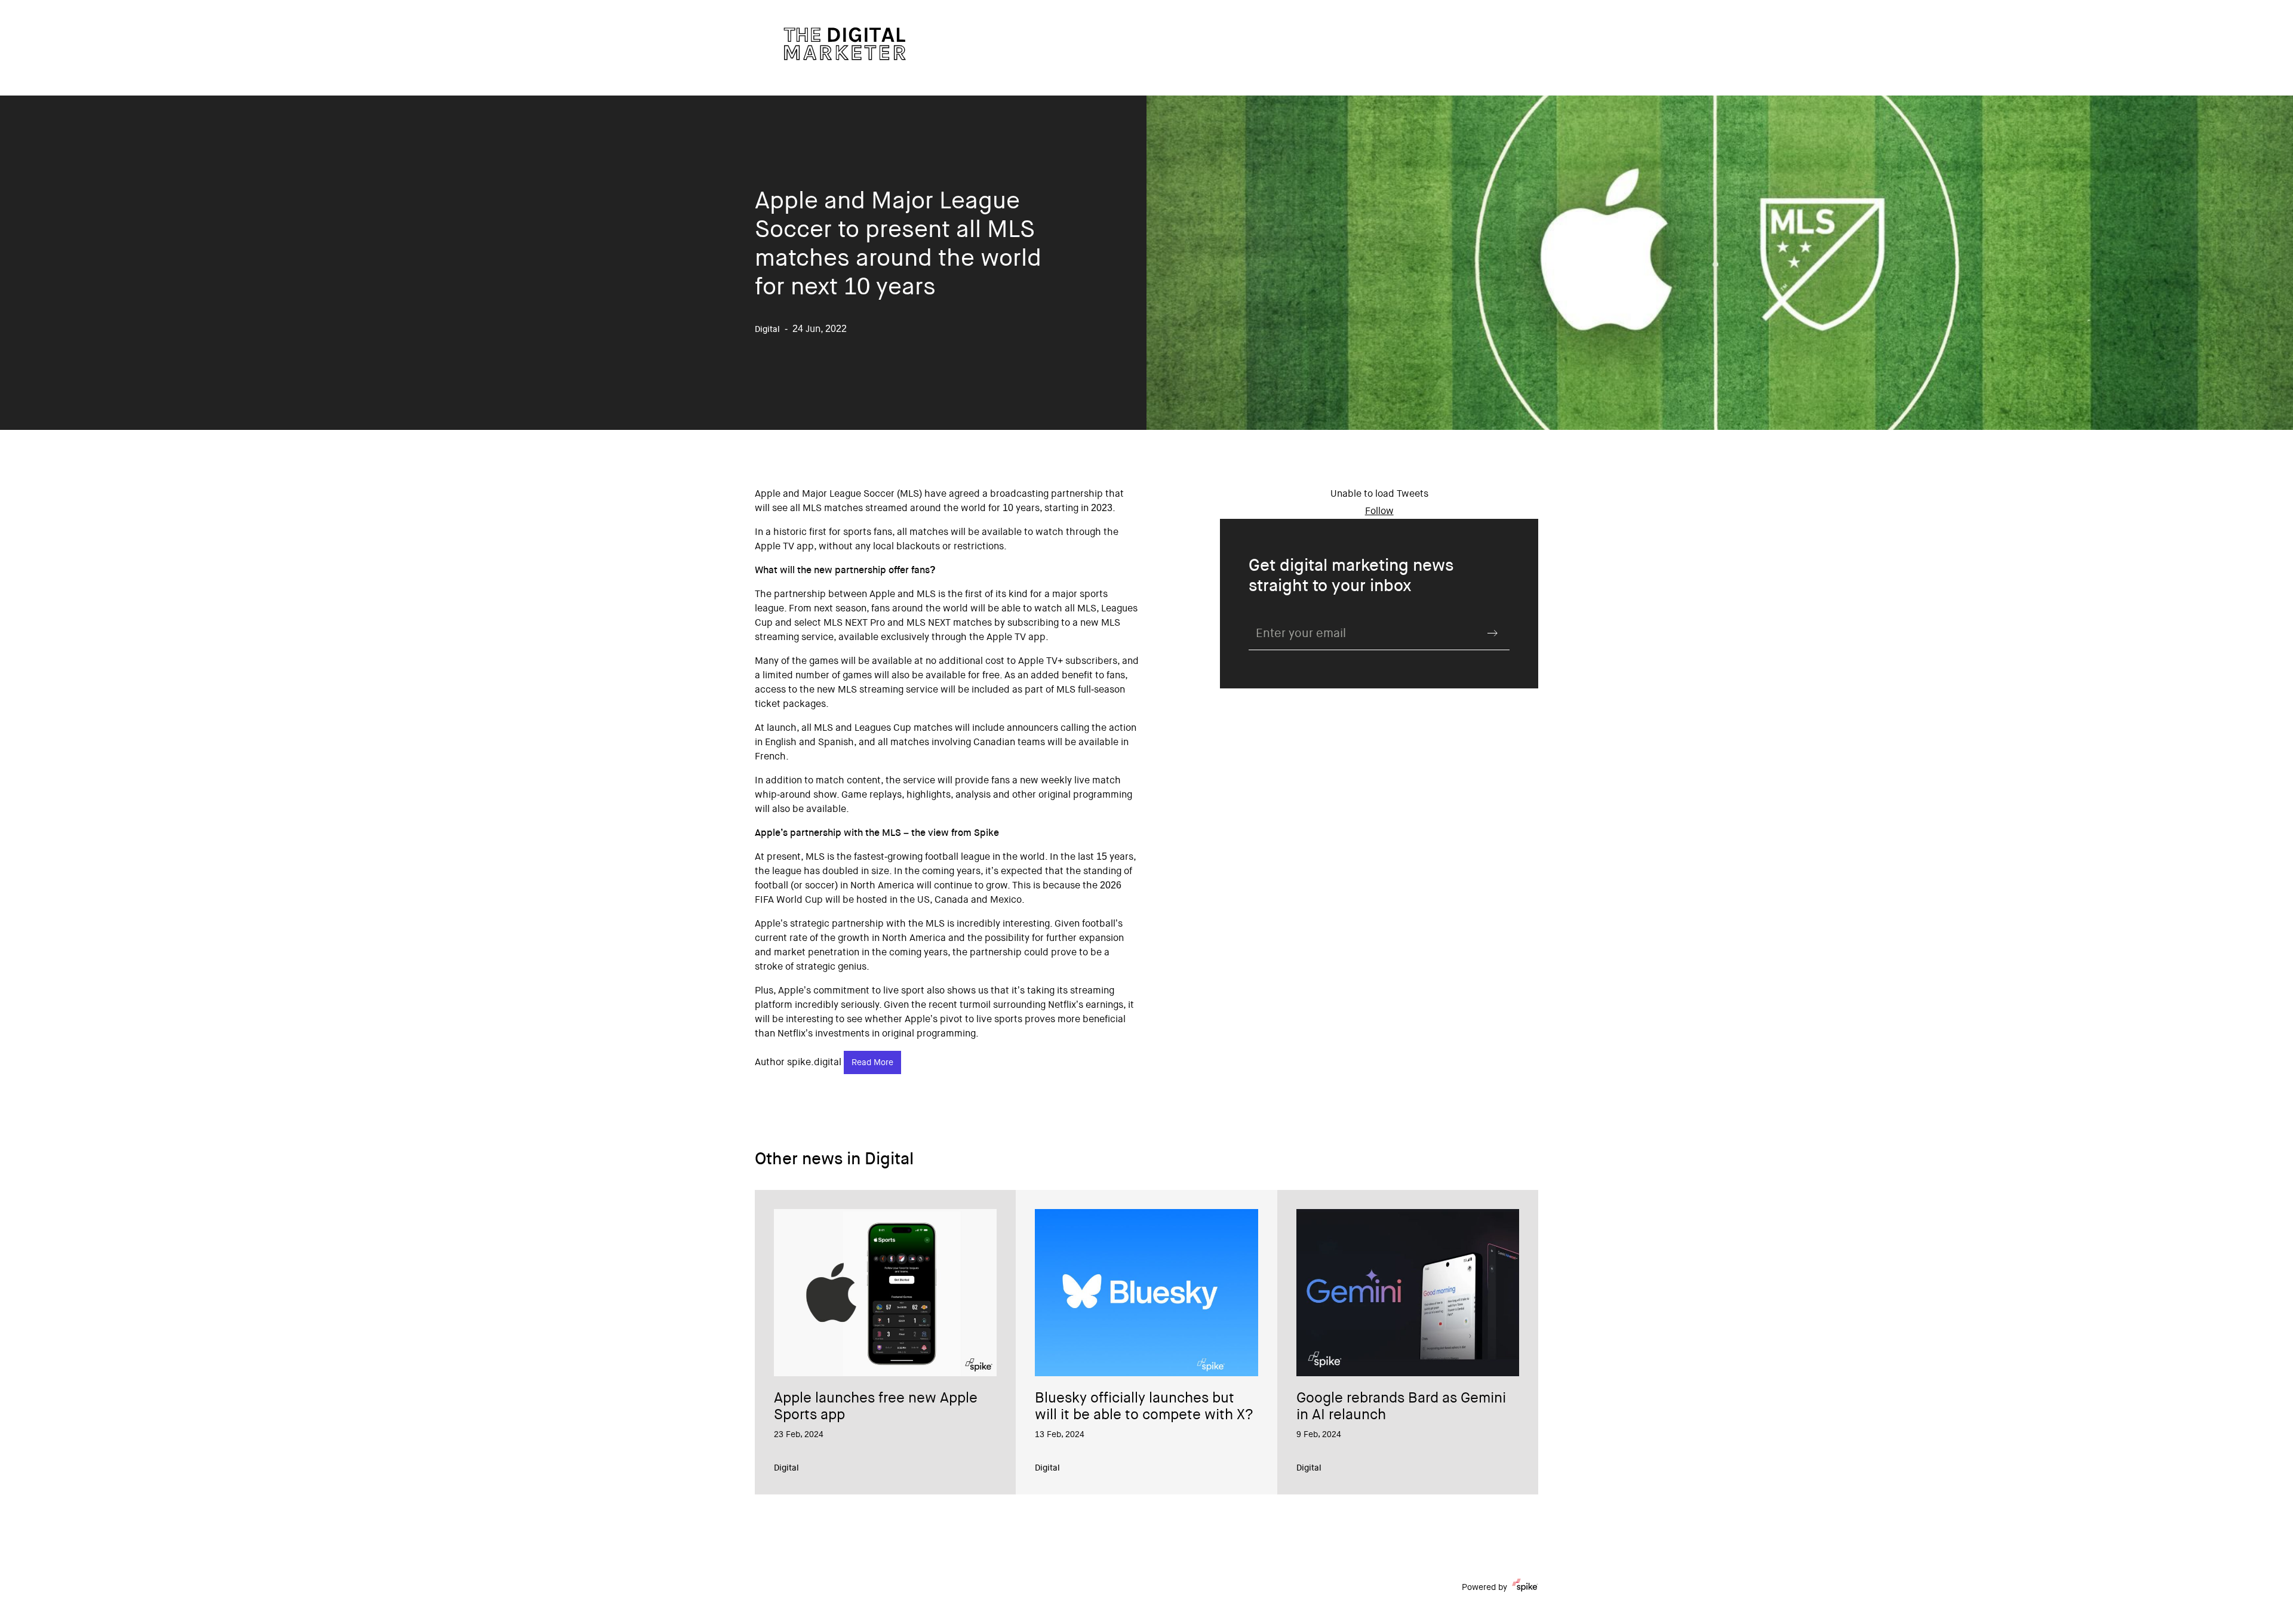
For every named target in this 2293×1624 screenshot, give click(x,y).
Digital (786, 1469)
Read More (872, 1063)
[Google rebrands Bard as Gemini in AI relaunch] (1408, 1293)
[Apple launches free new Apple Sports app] (885, 1293)
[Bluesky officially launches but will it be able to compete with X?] (1146, 1293)
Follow (1379, 512)
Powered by (1484, 1588)
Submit (1493, 633)
